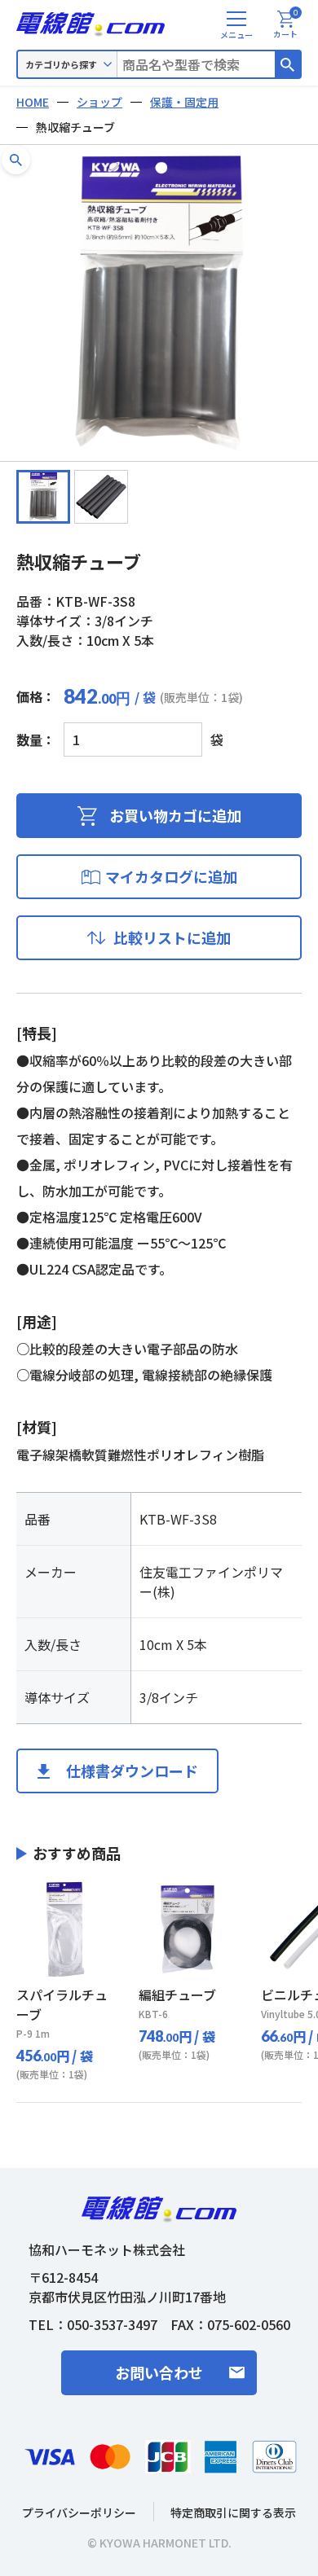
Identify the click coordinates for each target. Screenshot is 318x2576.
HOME (33, 102)
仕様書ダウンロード (132, 1771)
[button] (16, 160)
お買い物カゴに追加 (175, 815)
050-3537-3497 (112, 2324)
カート (286, 25)
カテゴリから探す (61, 64)
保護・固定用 (184, 102)
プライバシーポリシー (79, 2512)
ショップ (99, 102)
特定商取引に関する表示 (233, 2512)
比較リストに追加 (172, 937)
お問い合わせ (159, 2372)
